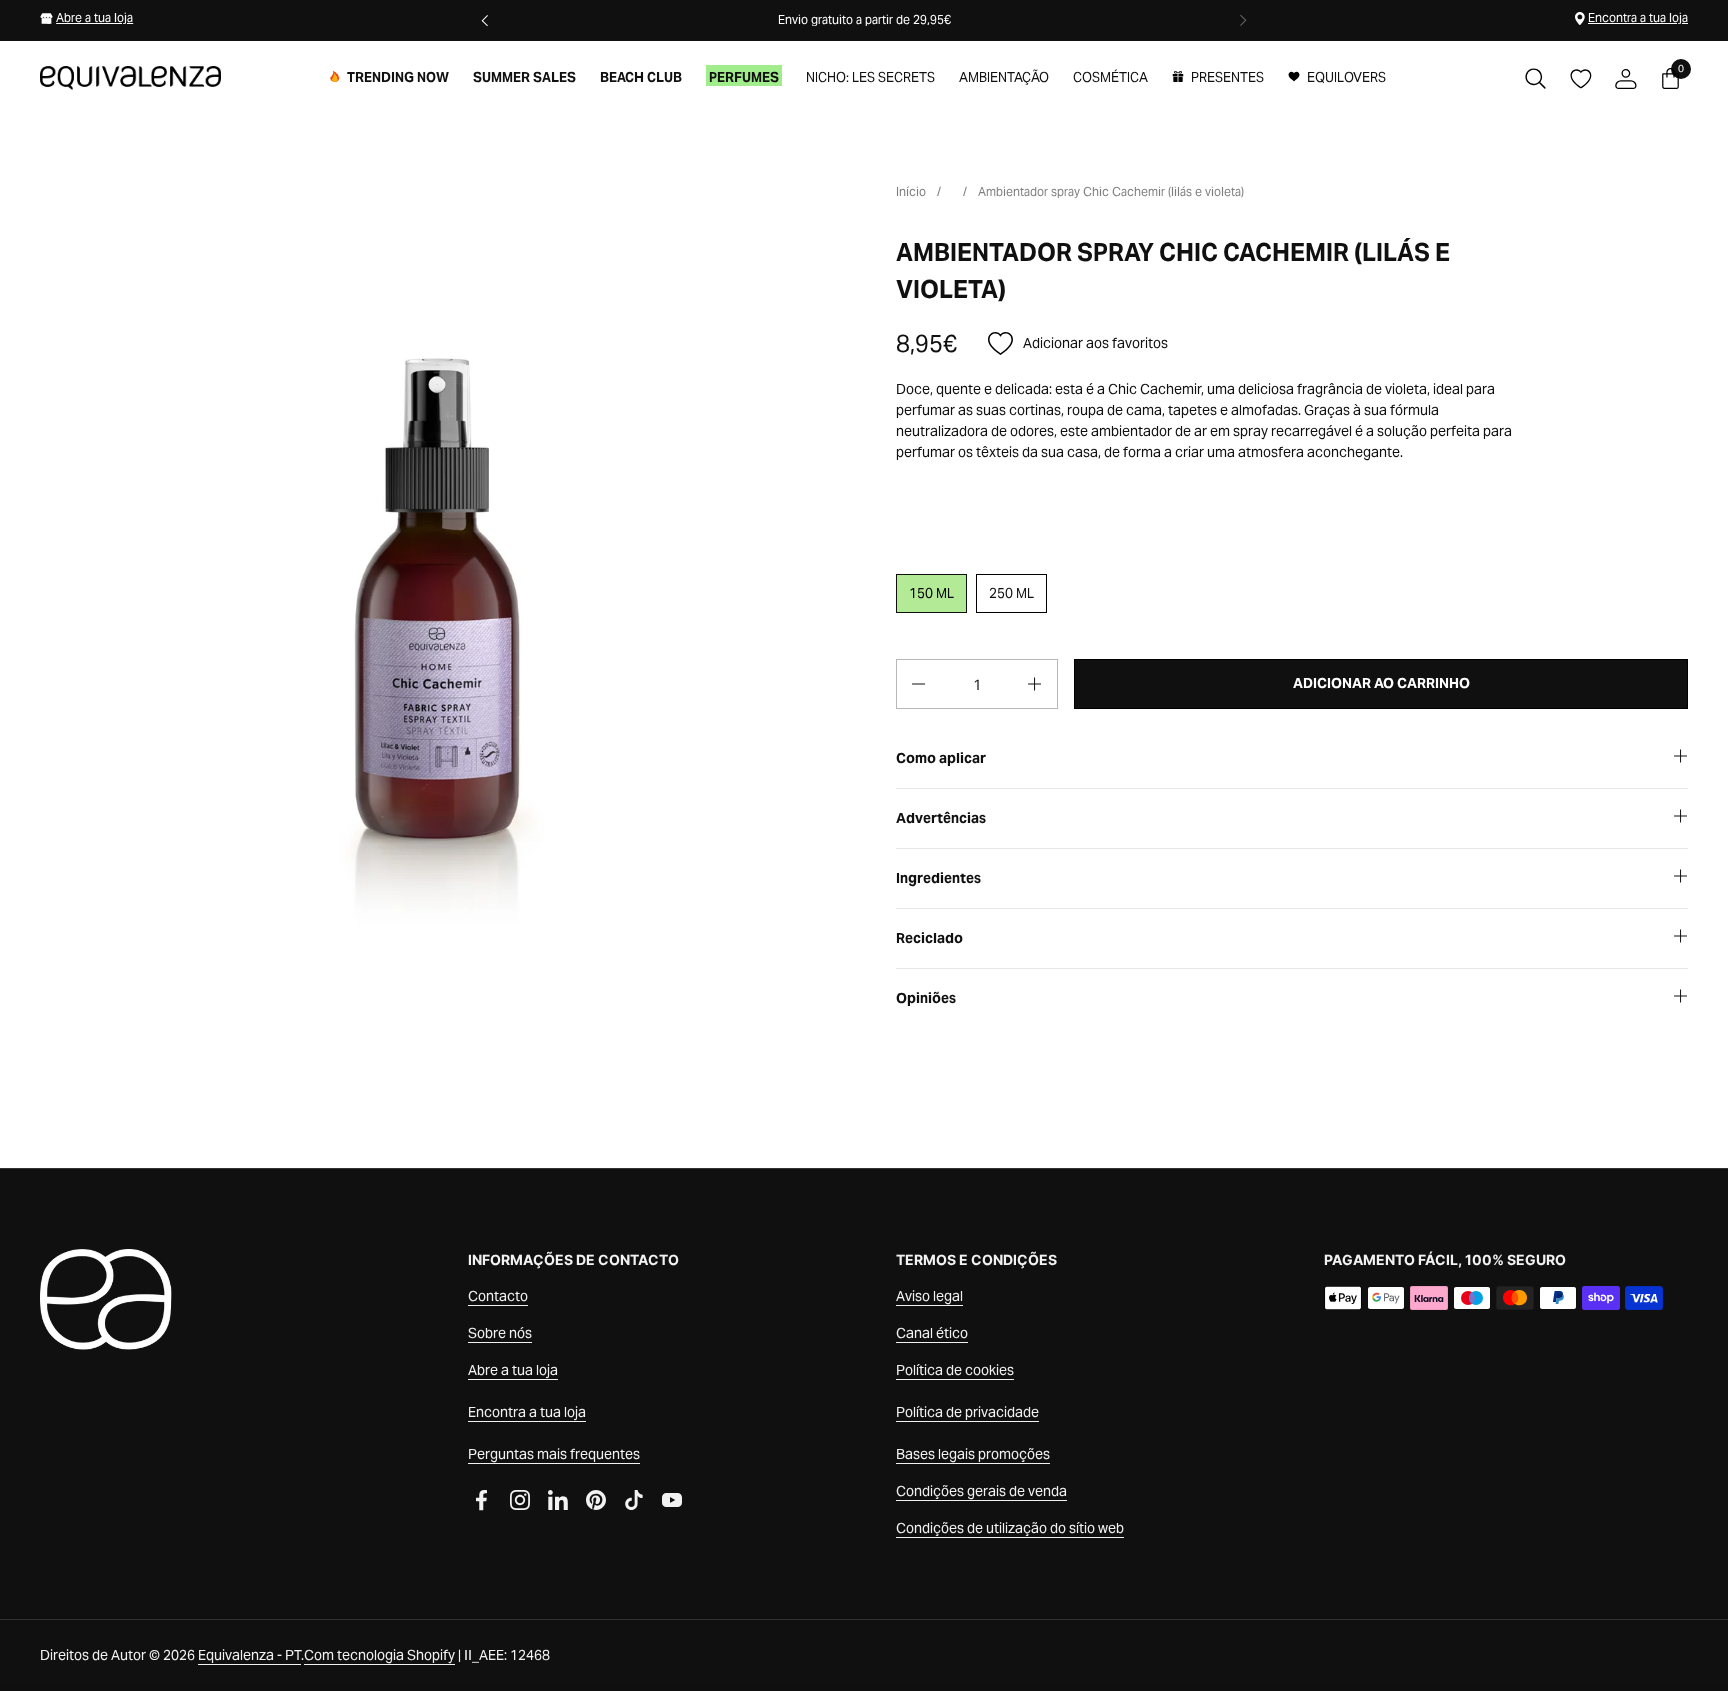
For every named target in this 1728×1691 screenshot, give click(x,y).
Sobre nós (500, 1333)
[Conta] (1625, 78)
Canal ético (932, 1333)
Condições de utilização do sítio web (1010, 1528)
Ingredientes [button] (938, 878)
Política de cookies (955, 1370)
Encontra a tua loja (1638, 17)
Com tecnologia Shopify (379, 1655)
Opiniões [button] (926, 998)
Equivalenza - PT (249, 1655)
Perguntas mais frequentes (554, 1454)
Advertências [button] (941, 818)
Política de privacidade (967, 1412)
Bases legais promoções (973, 1454)
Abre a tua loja (94, 17)
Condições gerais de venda (981, 1491)
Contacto (498, 1296)
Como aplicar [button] (941, 758)
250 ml (1011, 593)
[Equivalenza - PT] (130, 78)
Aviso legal (929, 1296)
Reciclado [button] (929, 938)
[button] (1535, 78)
